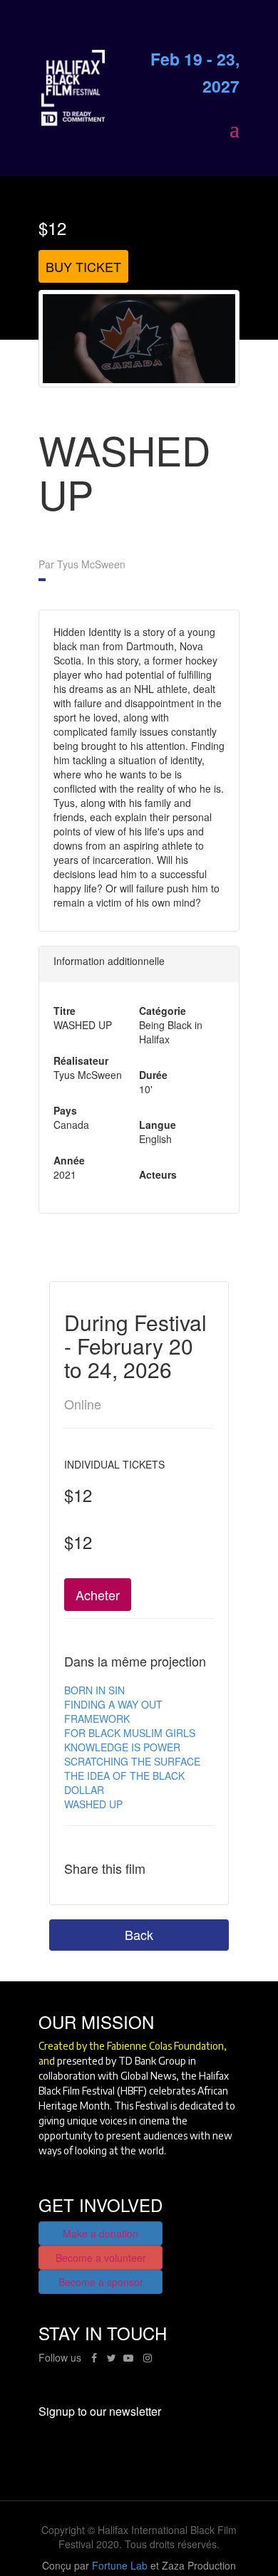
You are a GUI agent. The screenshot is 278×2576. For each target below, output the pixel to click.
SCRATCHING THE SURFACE (132, 1761)
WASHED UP (93, 1804)
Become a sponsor (101, 2282)
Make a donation (101, 2233)
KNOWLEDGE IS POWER (122, 1747)
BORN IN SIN (94, 1690)
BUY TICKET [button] (83, 266)
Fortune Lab (120, 2565)
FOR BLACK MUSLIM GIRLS (130, 1733)
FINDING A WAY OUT (113, 1704)
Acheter (98, 1595)
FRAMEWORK (97, 1719)
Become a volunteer (101, 2258)
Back (139, 1934)
